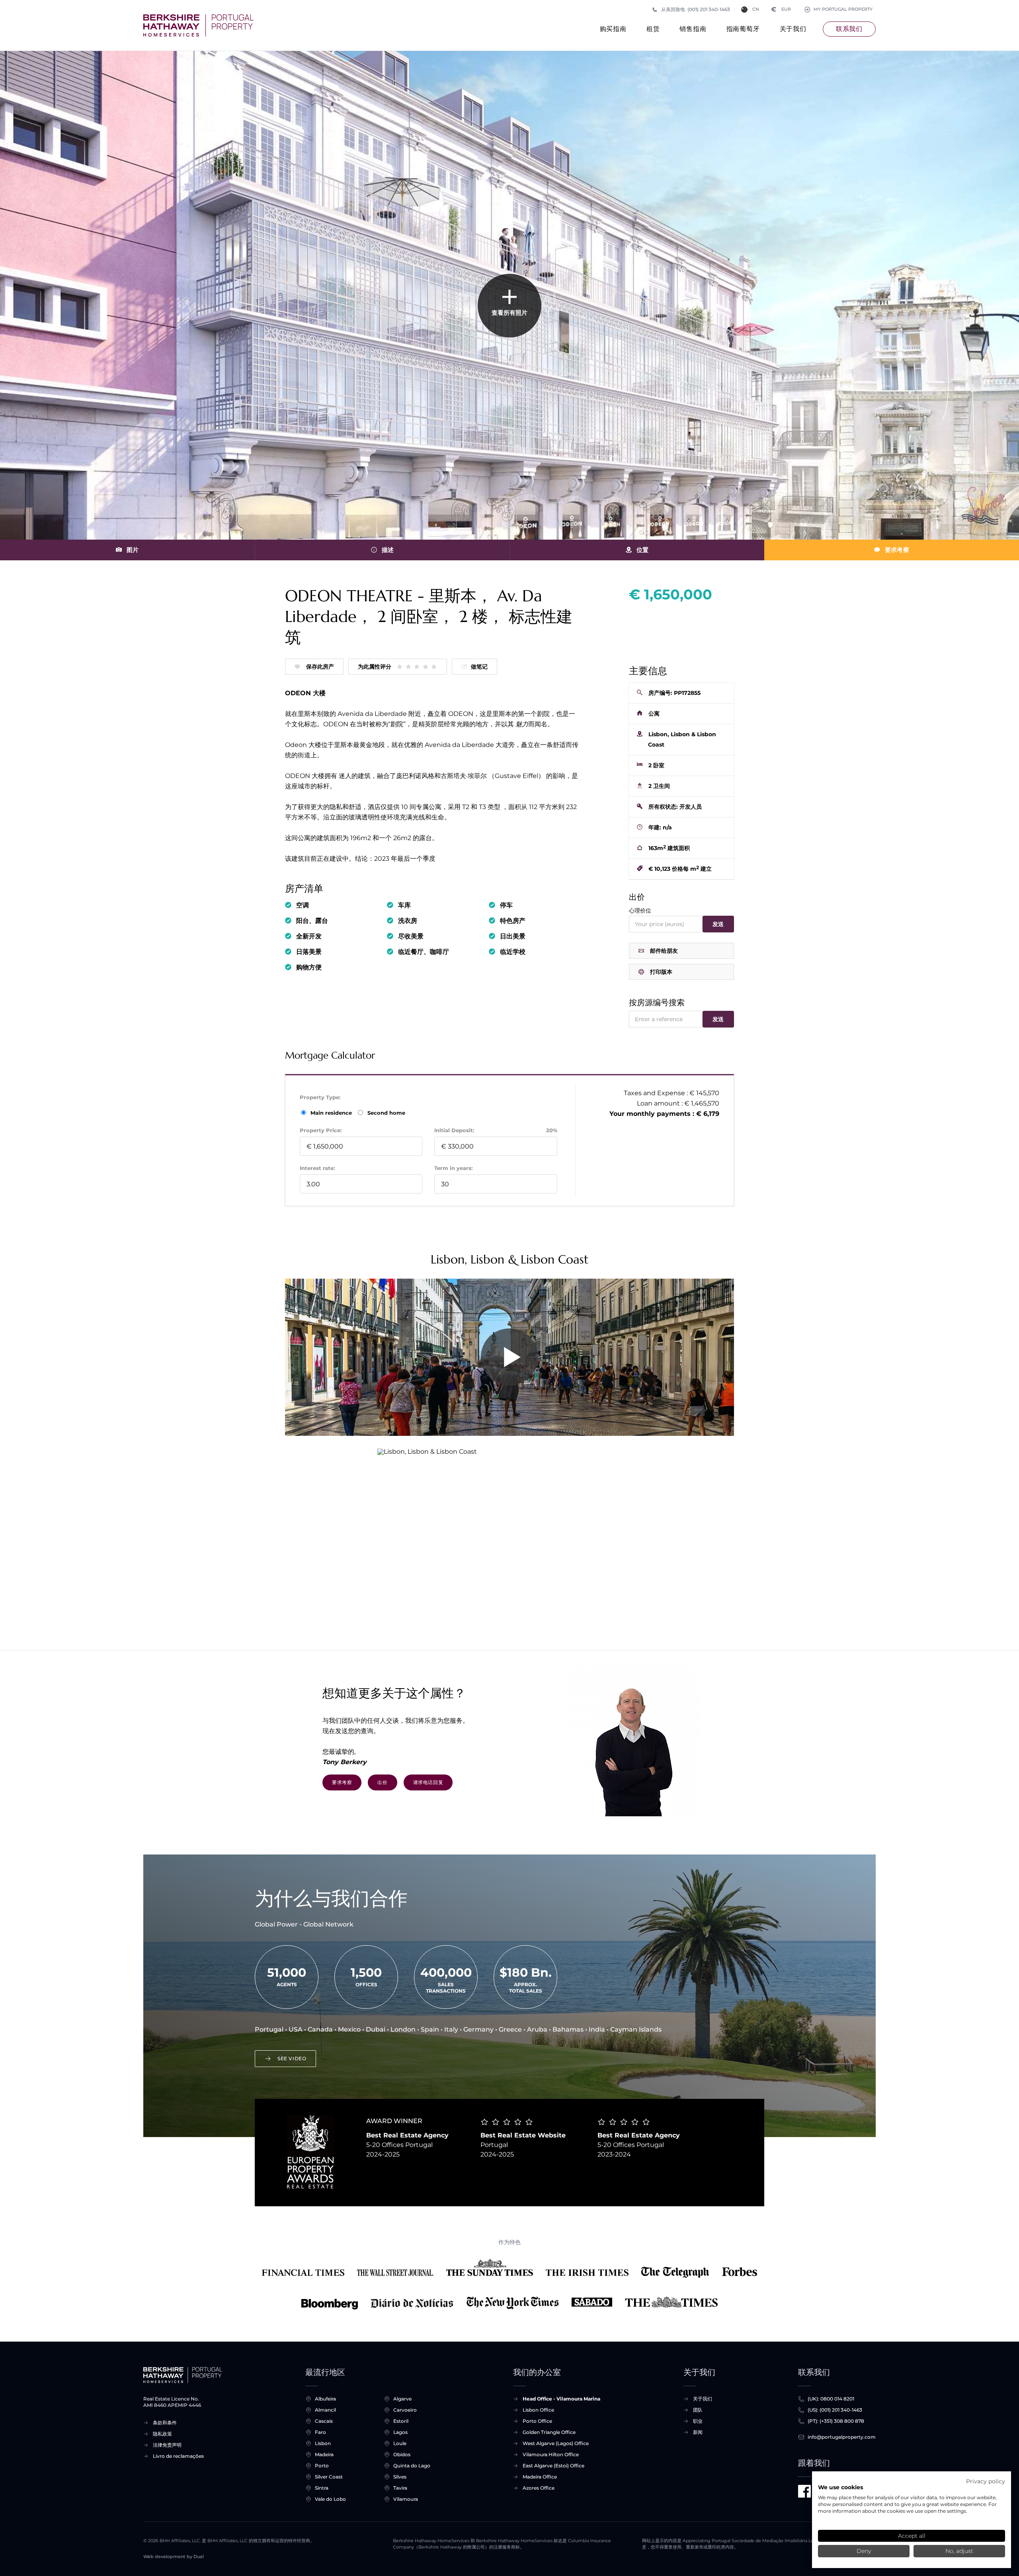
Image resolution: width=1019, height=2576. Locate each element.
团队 (698, 2410)
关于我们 (793, 29)
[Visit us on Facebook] (804, 2491)
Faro (320, 2432)
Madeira (324, 2454)
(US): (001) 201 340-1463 (835, 2410)
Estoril (401, 2421)
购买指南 (613, 29)
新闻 (698, 2432)
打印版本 (661, 972)
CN (756, 9)
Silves (400, 2477)
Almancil (325, 2410)
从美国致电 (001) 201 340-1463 (696, 9)
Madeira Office (540, 2477)
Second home (386, 1113)
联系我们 (849, 29)
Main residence (332, 1113)
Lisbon (323, 2443)
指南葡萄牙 (743, 29)
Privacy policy (986, 2481)
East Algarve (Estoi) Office (553, 2466)
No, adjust (959, 2551)
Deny (864, 2551)
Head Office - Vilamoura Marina (561, 2399)
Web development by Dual (174, 2557)
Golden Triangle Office (549, 2432)
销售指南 (693, 29)
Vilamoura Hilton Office (551, 2454)
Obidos (402, 2454)
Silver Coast (329, 2477)
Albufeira (325, 2399)
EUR (781, 9)
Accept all (912, 2536)
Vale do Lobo (330, 2499)
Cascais (324, 2421)
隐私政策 (162, 2434)
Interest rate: (317, 1168)
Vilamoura (406, 2499)
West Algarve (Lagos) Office (556, 2443)
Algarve (402, 2399)
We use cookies (840, 2487)
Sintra (322, 2488)
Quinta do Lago (412, 2466)
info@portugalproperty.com (842, 2437)
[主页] (198, 25)
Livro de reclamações (178, 2456)
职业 (698, 2421)
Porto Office (537, 2421)
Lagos (400, 2432)
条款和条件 (165, 2423)
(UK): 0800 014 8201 (831, 2399)
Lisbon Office (538, 2410)
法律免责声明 (167, 2445)
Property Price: (321, 1130)
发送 (718, 924)
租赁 (653, 29)
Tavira (400, 2488)
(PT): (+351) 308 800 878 (836, 2421)
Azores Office (539, 2488)
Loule (400, 2443)
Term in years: (453, 1168)
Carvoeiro (405, 2410)
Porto (322, 2466)
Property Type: (320, 1097)
